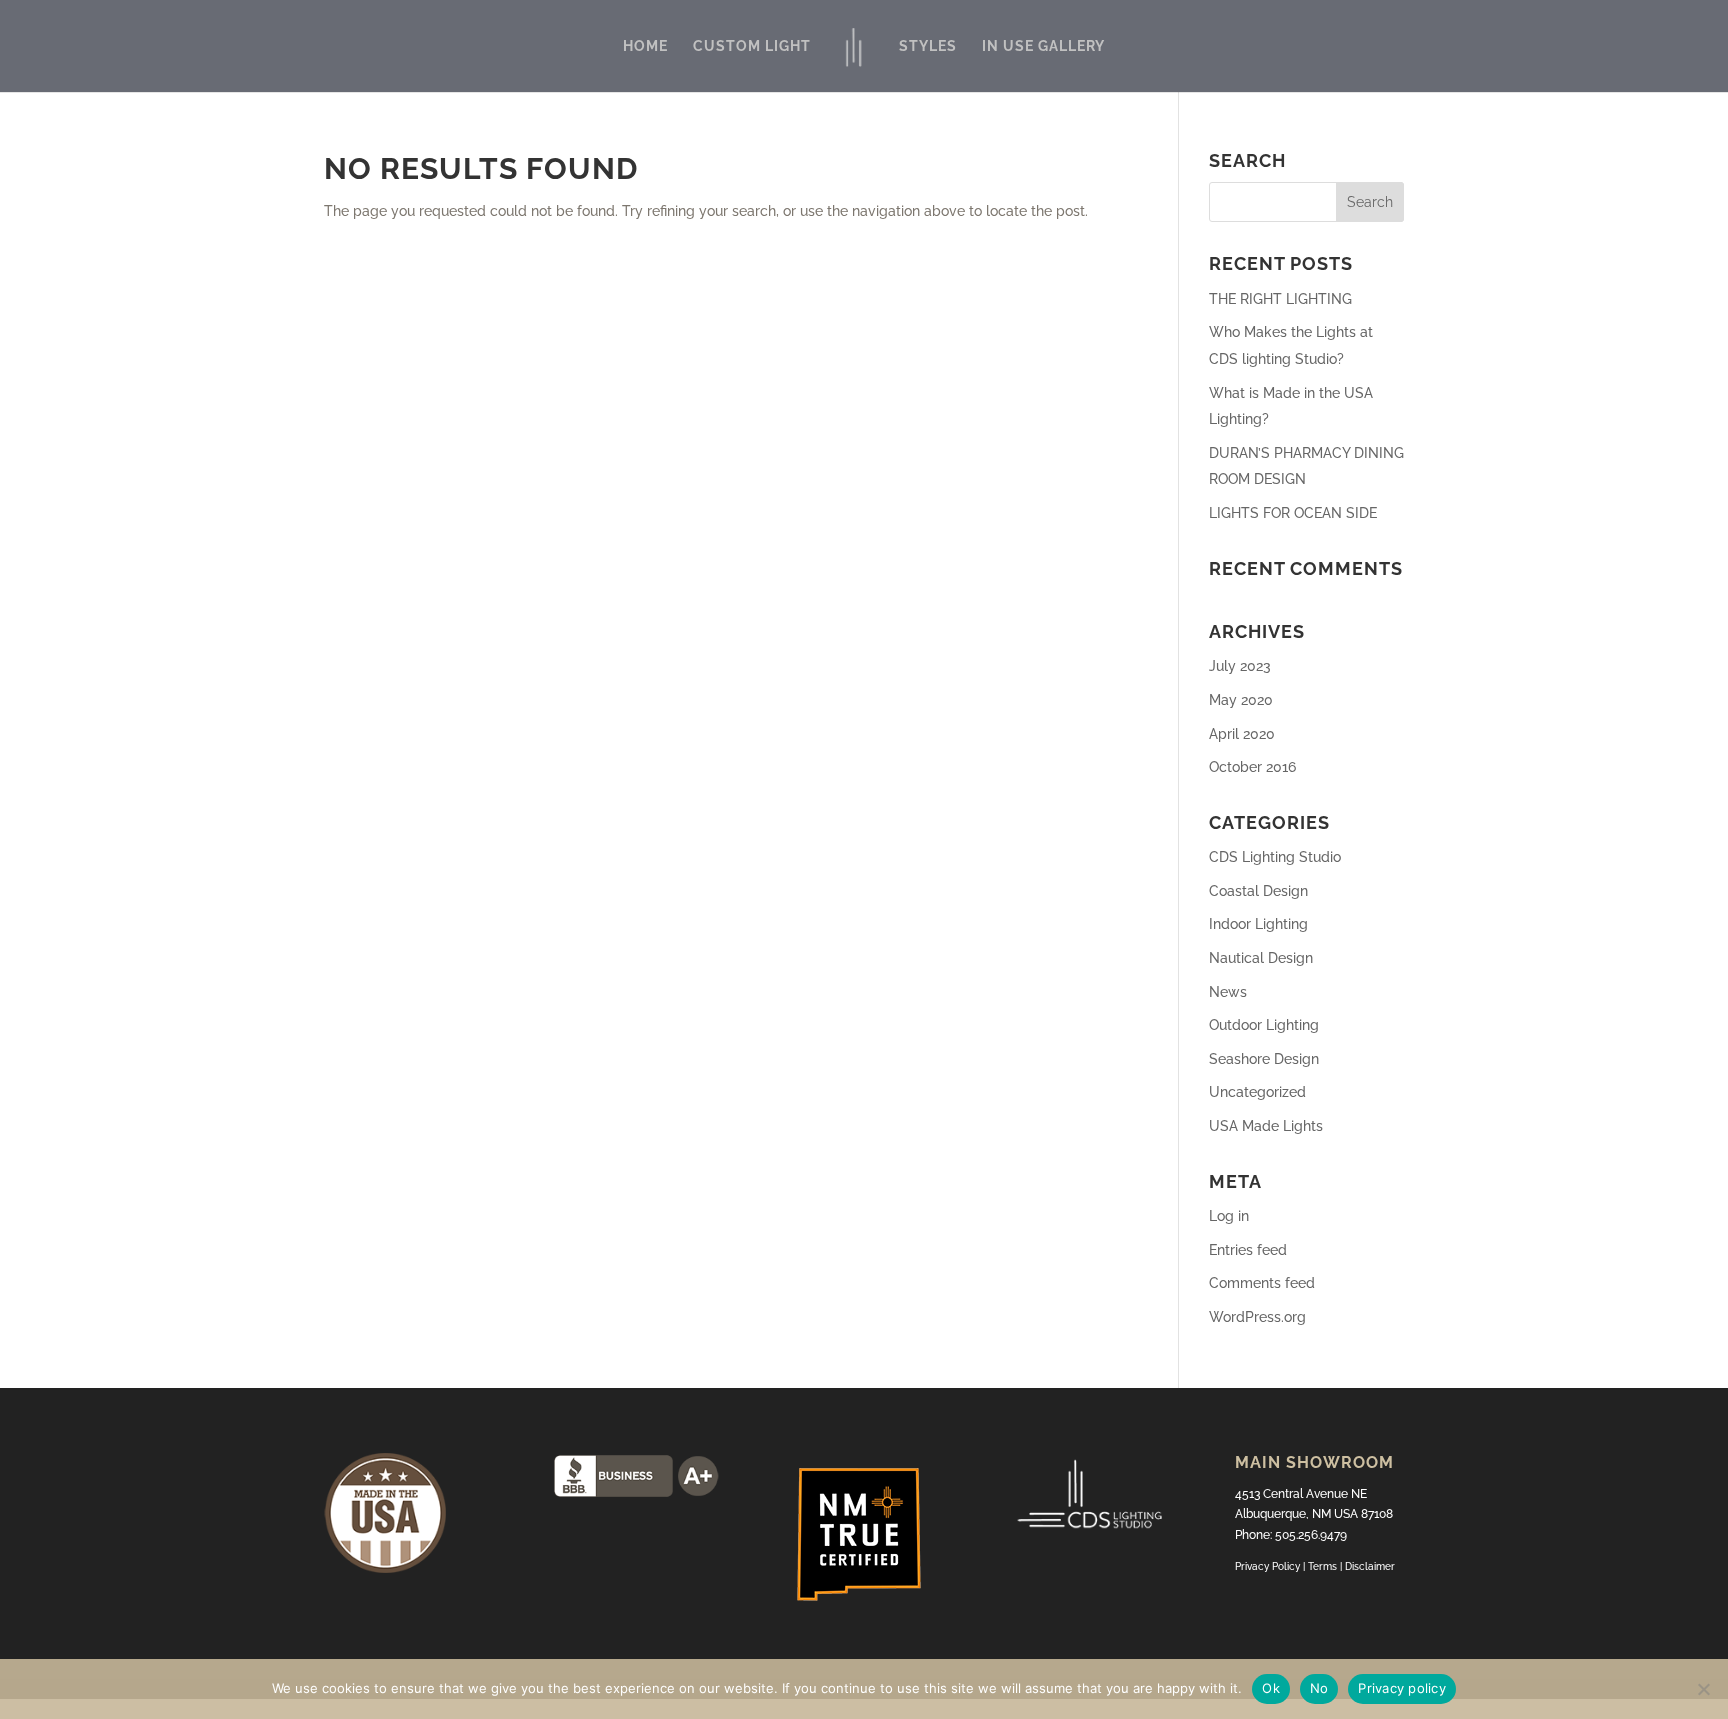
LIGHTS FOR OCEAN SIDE (1293, 513)
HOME (645, 46)
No (1319, 1688)
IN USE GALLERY (1043, 46)
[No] (1703, 1689)
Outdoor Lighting (1264, 1025)
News (1228, 992)
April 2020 (1242, 734)
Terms (1324, 1566)
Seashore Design (1264, 1059)
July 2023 (1240, 666)
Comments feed (1262, 1283)
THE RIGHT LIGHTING (1280, 299)
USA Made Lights (1266, 1126)
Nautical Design (1261, 958)
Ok (1271, 1688)
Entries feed (1248, 1250)
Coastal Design (1258, 891)
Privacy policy (1402, 1688)
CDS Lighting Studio (1275, 857)
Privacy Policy (1267, 1566)
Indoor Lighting (1258, 924)
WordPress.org (1257, 1317)
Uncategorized (1257, 1092)
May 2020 (1241, 700)
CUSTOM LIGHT (752, 46)
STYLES (928, 46)
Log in (1229, 1216)
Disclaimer (1370, 1566)
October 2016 (1252, 767)
